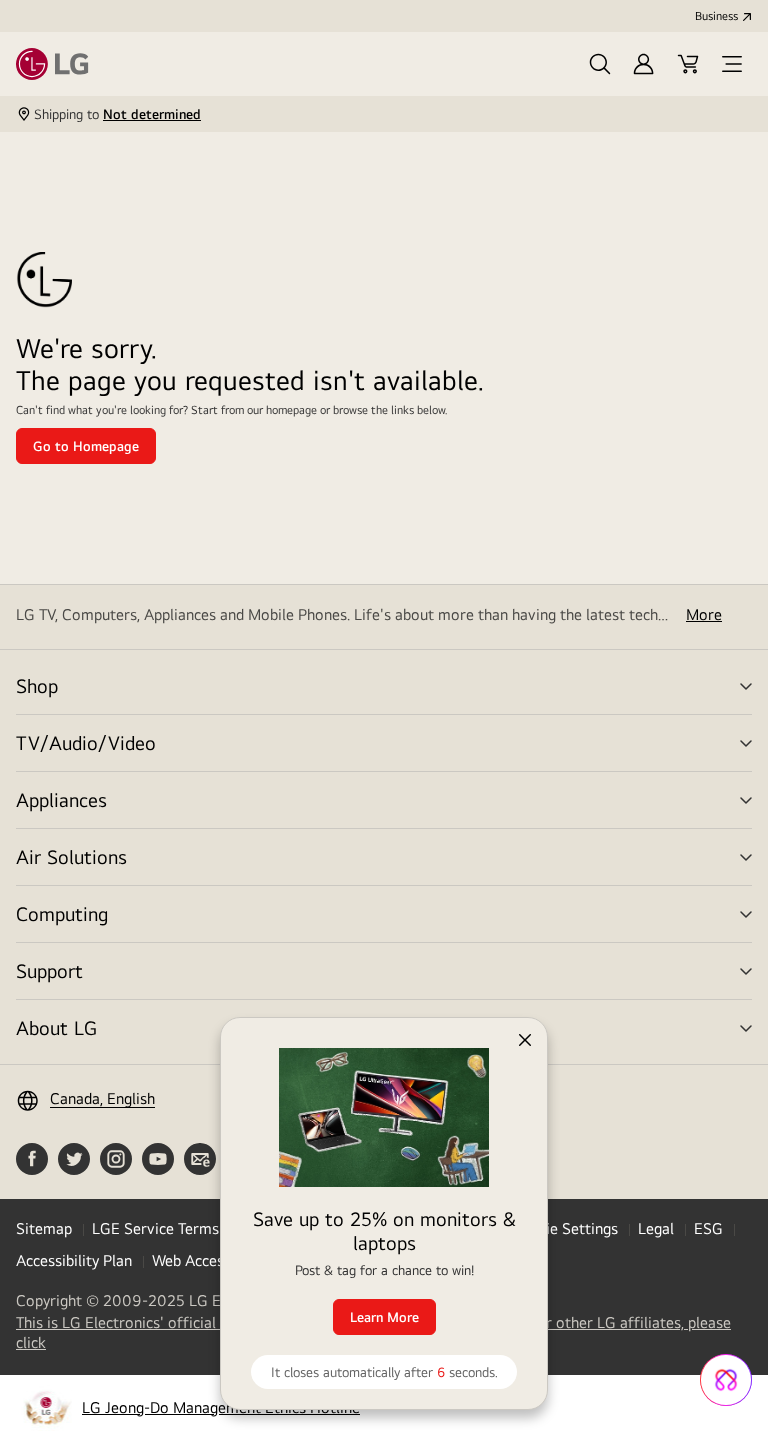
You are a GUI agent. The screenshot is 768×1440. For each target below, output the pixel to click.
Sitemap (44, 1228)
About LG (56, 1027)
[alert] (384, 1203)
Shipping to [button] (117, 114)
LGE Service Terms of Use (179, 1228)
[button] (600, 64)
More (704, 614)
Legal (656, 1228)
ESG (708, 1228)
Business (716, 16)
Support (49, 970)
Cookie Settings (564, 1228)
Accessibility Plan (74, 1260)
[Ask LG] (726, 1380)
